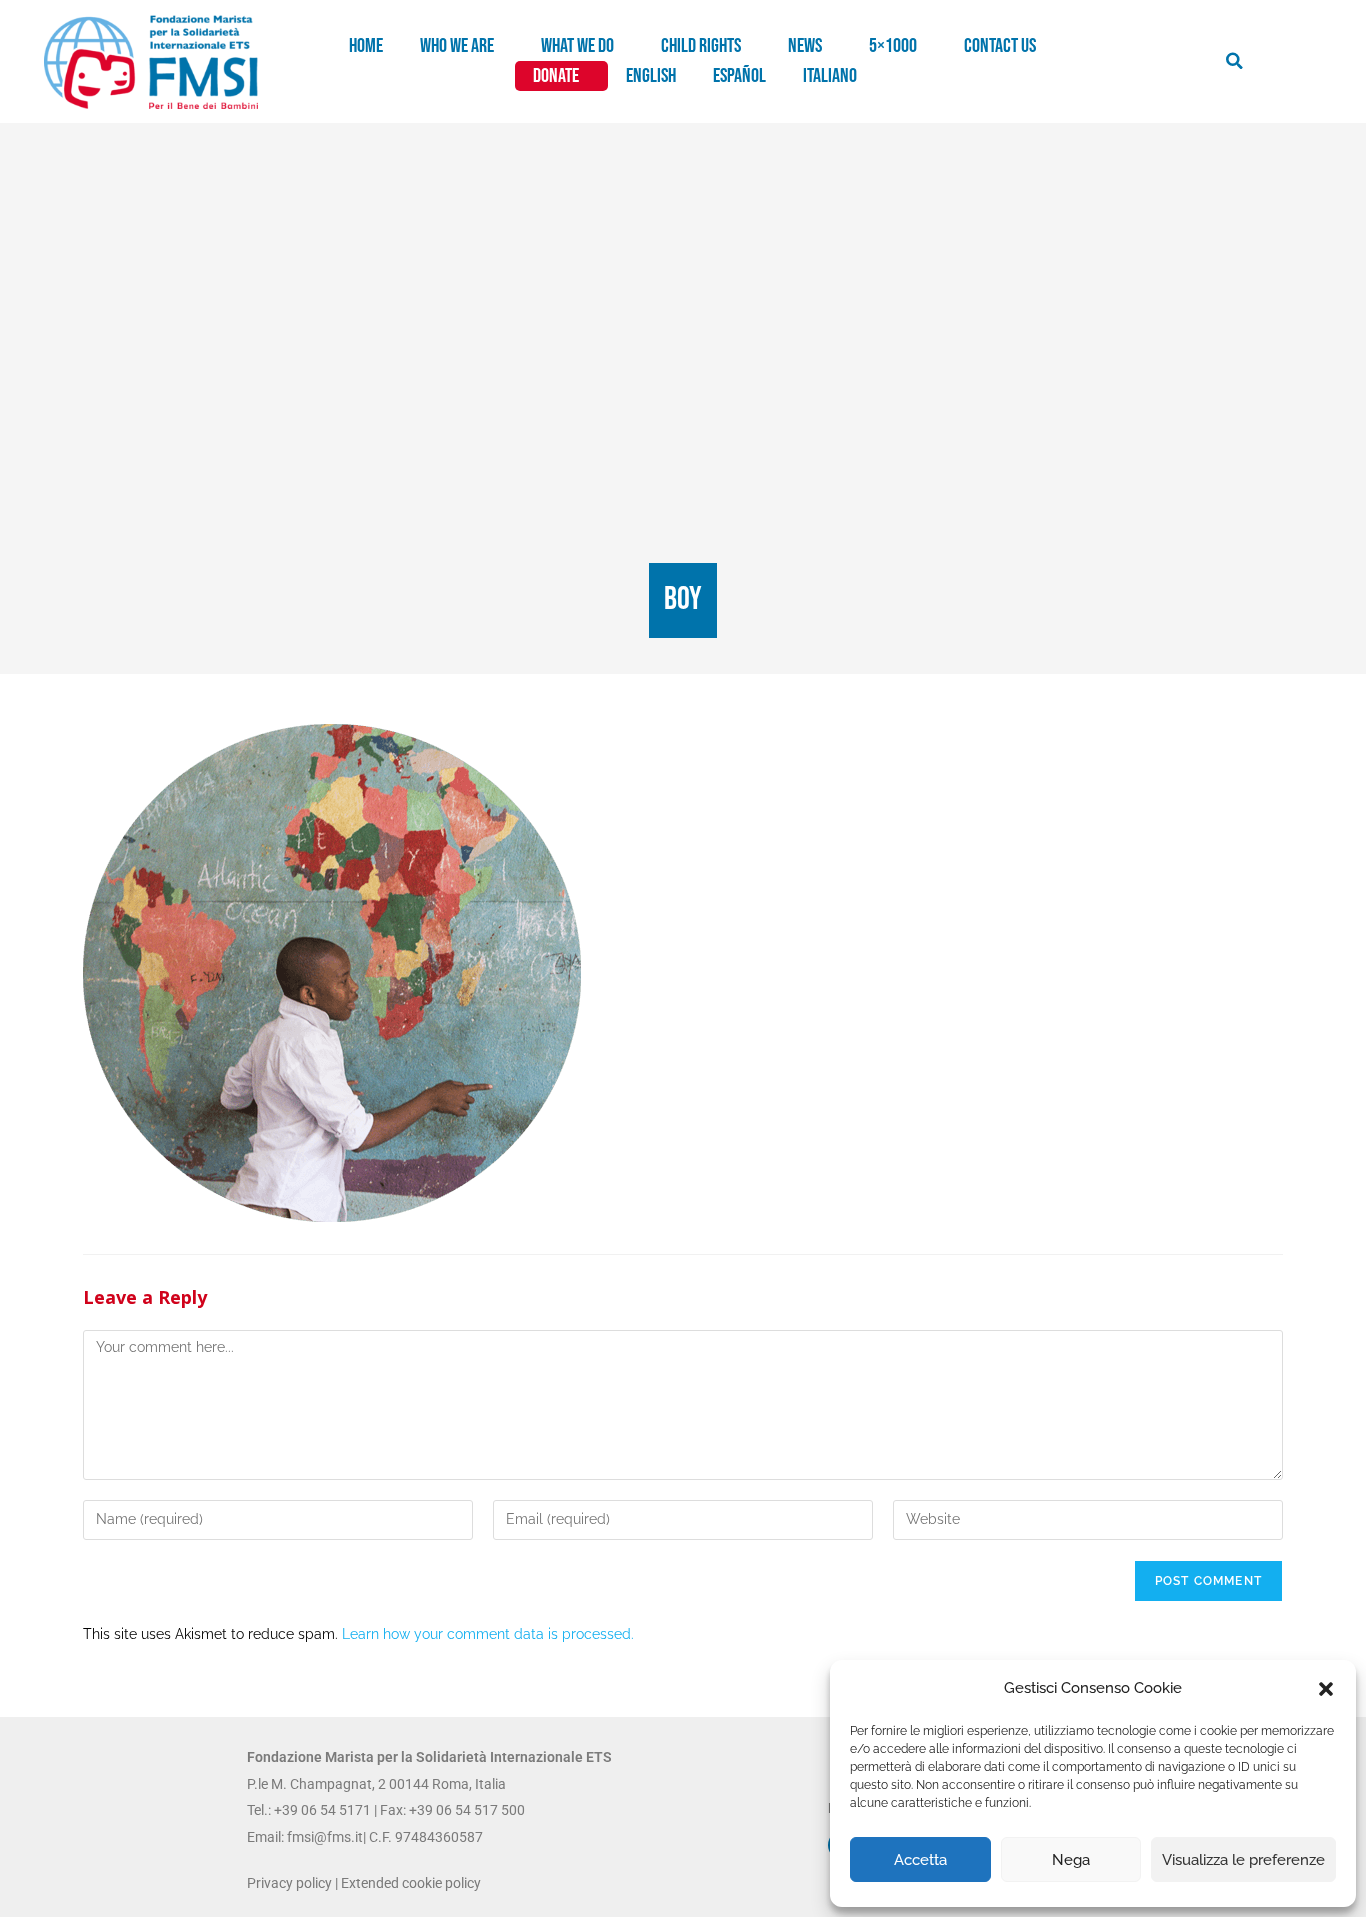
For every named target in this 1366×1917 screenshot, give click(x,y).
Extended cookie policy (411, 1883)
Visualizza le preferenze (1243, 1860)
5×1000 (893, 46)
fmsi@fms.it (325, 1837)
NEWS (805, 46)
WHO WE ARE (457, 46)
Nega (1071, 1860)
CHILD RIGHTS (701, 46)
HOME (366, 46)
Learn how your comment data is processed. (488, 1634)
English (651, 76)
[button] (1326, 1689)
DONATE (556, 76)
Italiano (830, 76)
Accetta (920, 1860)
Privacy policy (289, 1883)
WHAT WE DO (577, 46)
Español (739, 76)
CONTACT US (1000, 46)
